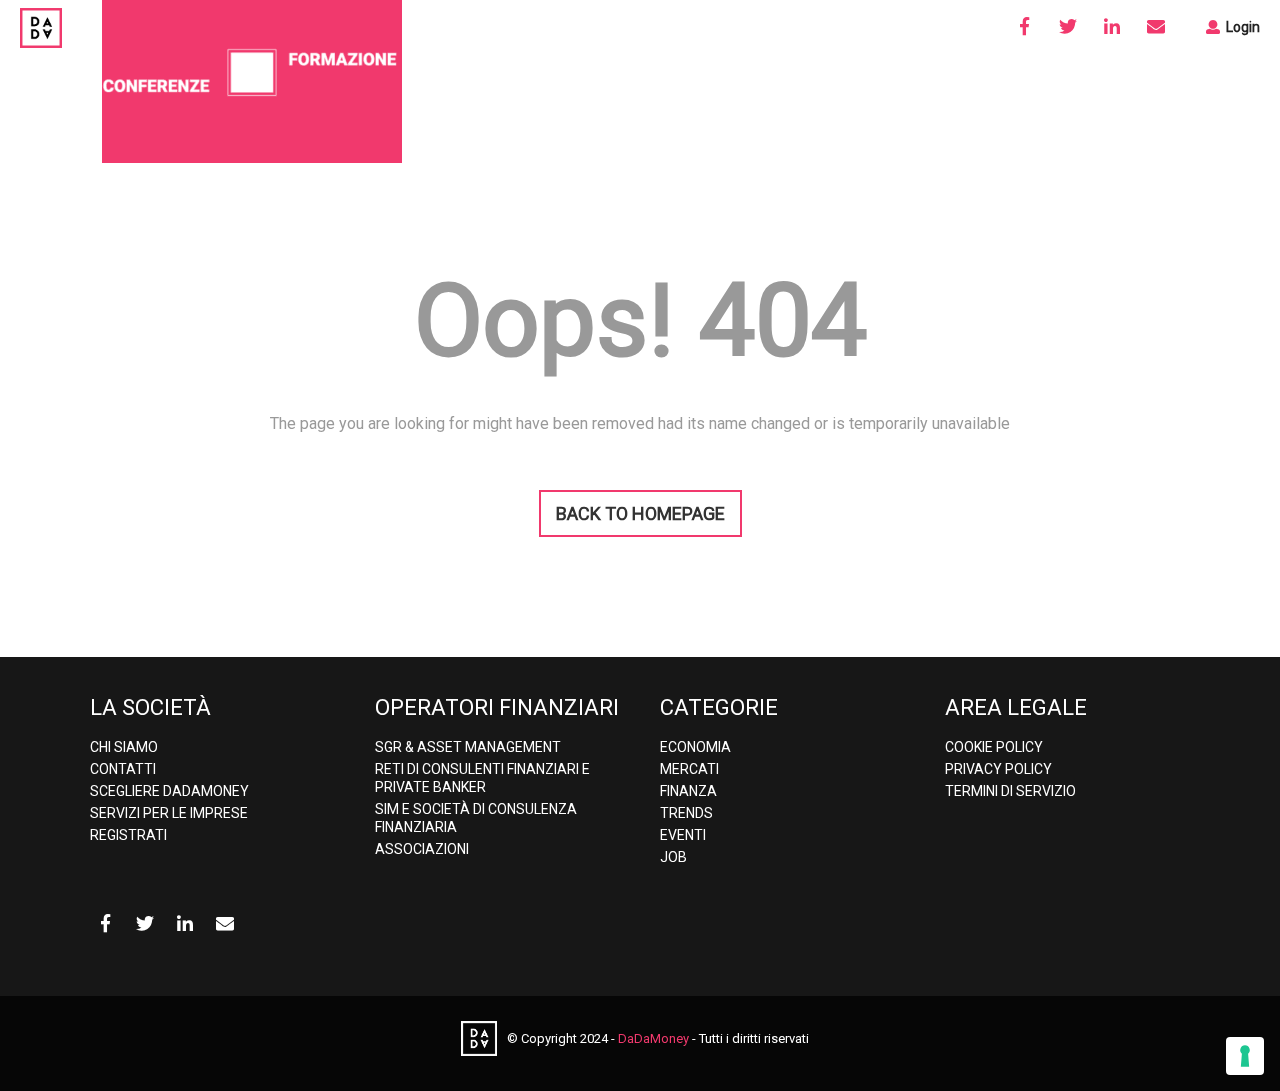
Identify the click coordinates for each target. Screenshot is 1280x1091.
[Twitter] (1068, 27)
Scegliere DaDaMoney (169, 791)
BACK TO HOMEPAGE (640, 513)
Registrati (128, 835)
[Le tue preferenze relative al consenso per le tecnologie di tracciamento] (1245, 1056)
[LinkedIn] (1112, 27)
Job (673, 857)
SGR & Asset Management (468, 747)
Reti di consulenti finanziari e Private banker (482, 778)
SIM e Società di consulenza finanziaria (476, 818)
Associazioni (422, 849)
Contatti (123, 769)
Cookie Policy (994, 747)
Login (1241, 27)
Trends (686, 813)
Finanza (688, 791)
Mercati (689, 769)
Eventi (683, 835)
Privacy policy (998, 769)
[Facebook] (1024, 27)
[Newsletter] (1156, 27)
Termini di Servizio (1010, 791)
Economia (695, 747)
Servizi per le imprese (169, 813)
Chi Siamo (124, 747)
